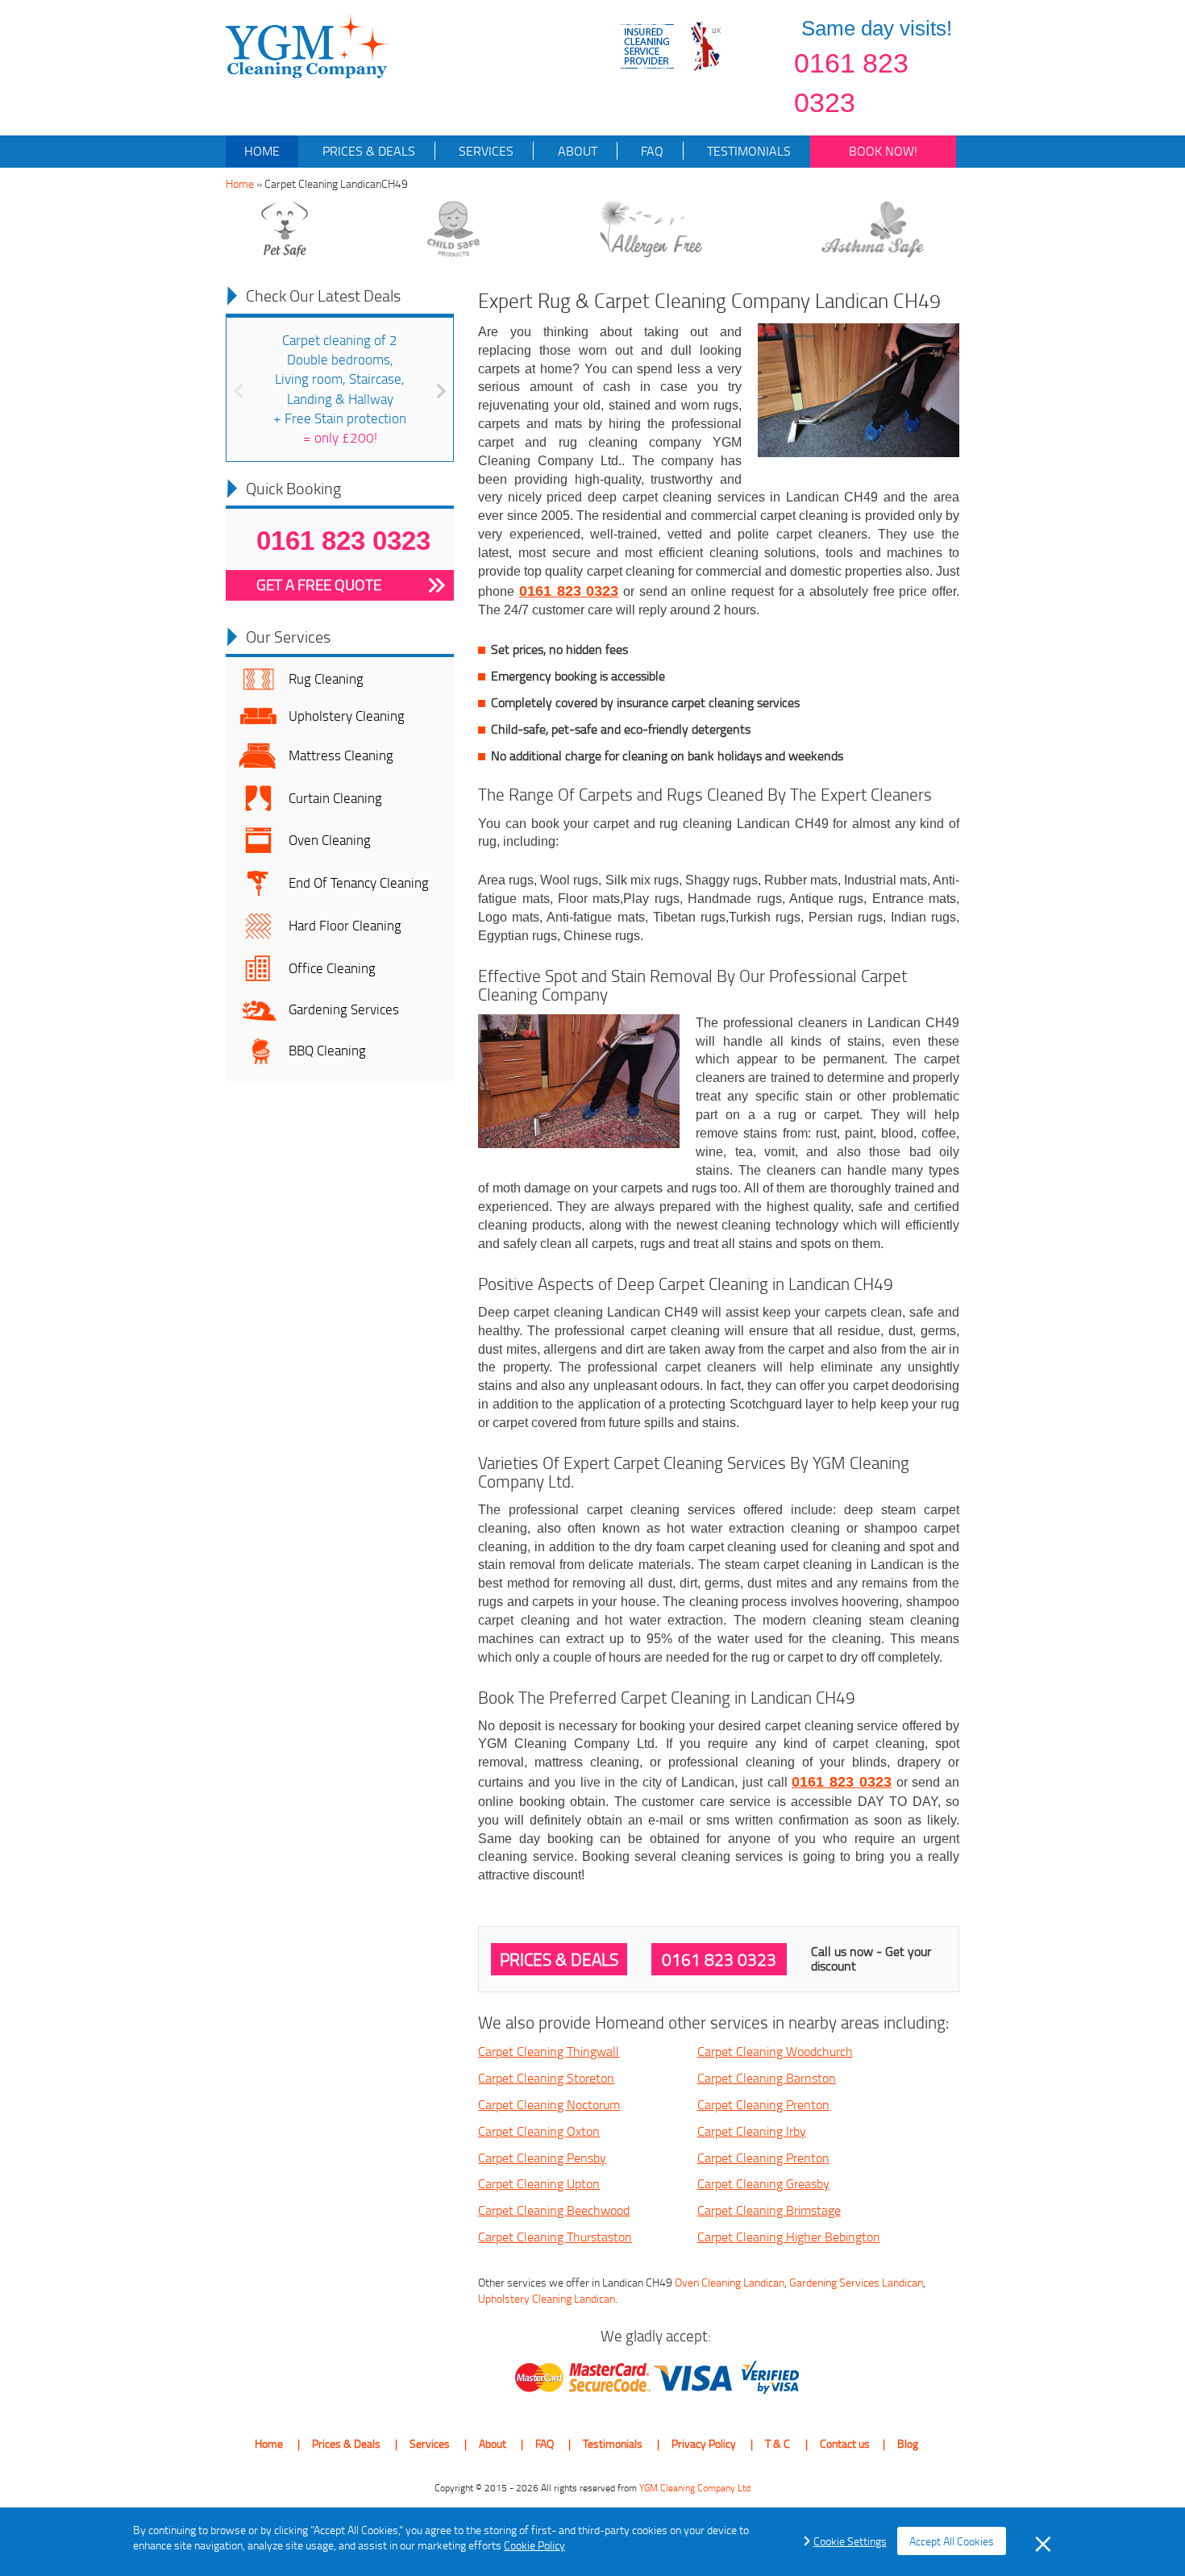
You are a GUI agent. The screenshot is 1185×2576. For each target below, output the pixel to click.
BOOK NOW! (883, 151)
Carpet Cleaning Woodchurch (775, 2051)
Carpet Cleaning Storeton (546, 2078)
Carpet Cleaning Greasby (763, 2183)
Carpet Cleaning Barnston (767, 2078)
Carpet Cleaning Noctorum (549, 2104)
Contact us (845, 2443)
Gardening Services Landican (856, 2282)
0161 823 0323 (851, 83)
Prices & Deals (367, 151)
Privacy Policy (704, 2443)
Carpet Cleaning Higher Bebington (789, 2237)
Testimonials (747, 151)
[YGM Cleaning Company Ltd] (308, 45)
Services (484, 151)
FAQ (651, 151)
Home (262, 151)
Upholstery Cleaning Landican (547, 2298)
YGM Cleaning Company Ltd (695, 2488)
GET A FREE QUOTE (319, 585)
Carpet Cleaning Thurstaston (555, 2237)
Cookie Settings (850, 2541)
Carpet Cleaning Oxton (539, 2131)
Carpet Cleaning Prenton (763, 2104)
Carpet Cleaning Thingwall (549, 2051)
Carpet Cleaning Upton (539, 2183)
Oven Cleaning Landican (730, 2282)
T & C (778, 2443)
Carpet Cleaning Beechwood (554, 2210)
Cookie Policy (534, 2545)
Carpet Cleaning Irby (752, 2131)
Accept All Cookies (952, 2541)
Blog (908, 2443)
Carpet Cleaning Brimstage (769, 2210)
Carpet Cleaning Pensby (542, 2158)
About (576, 151)
